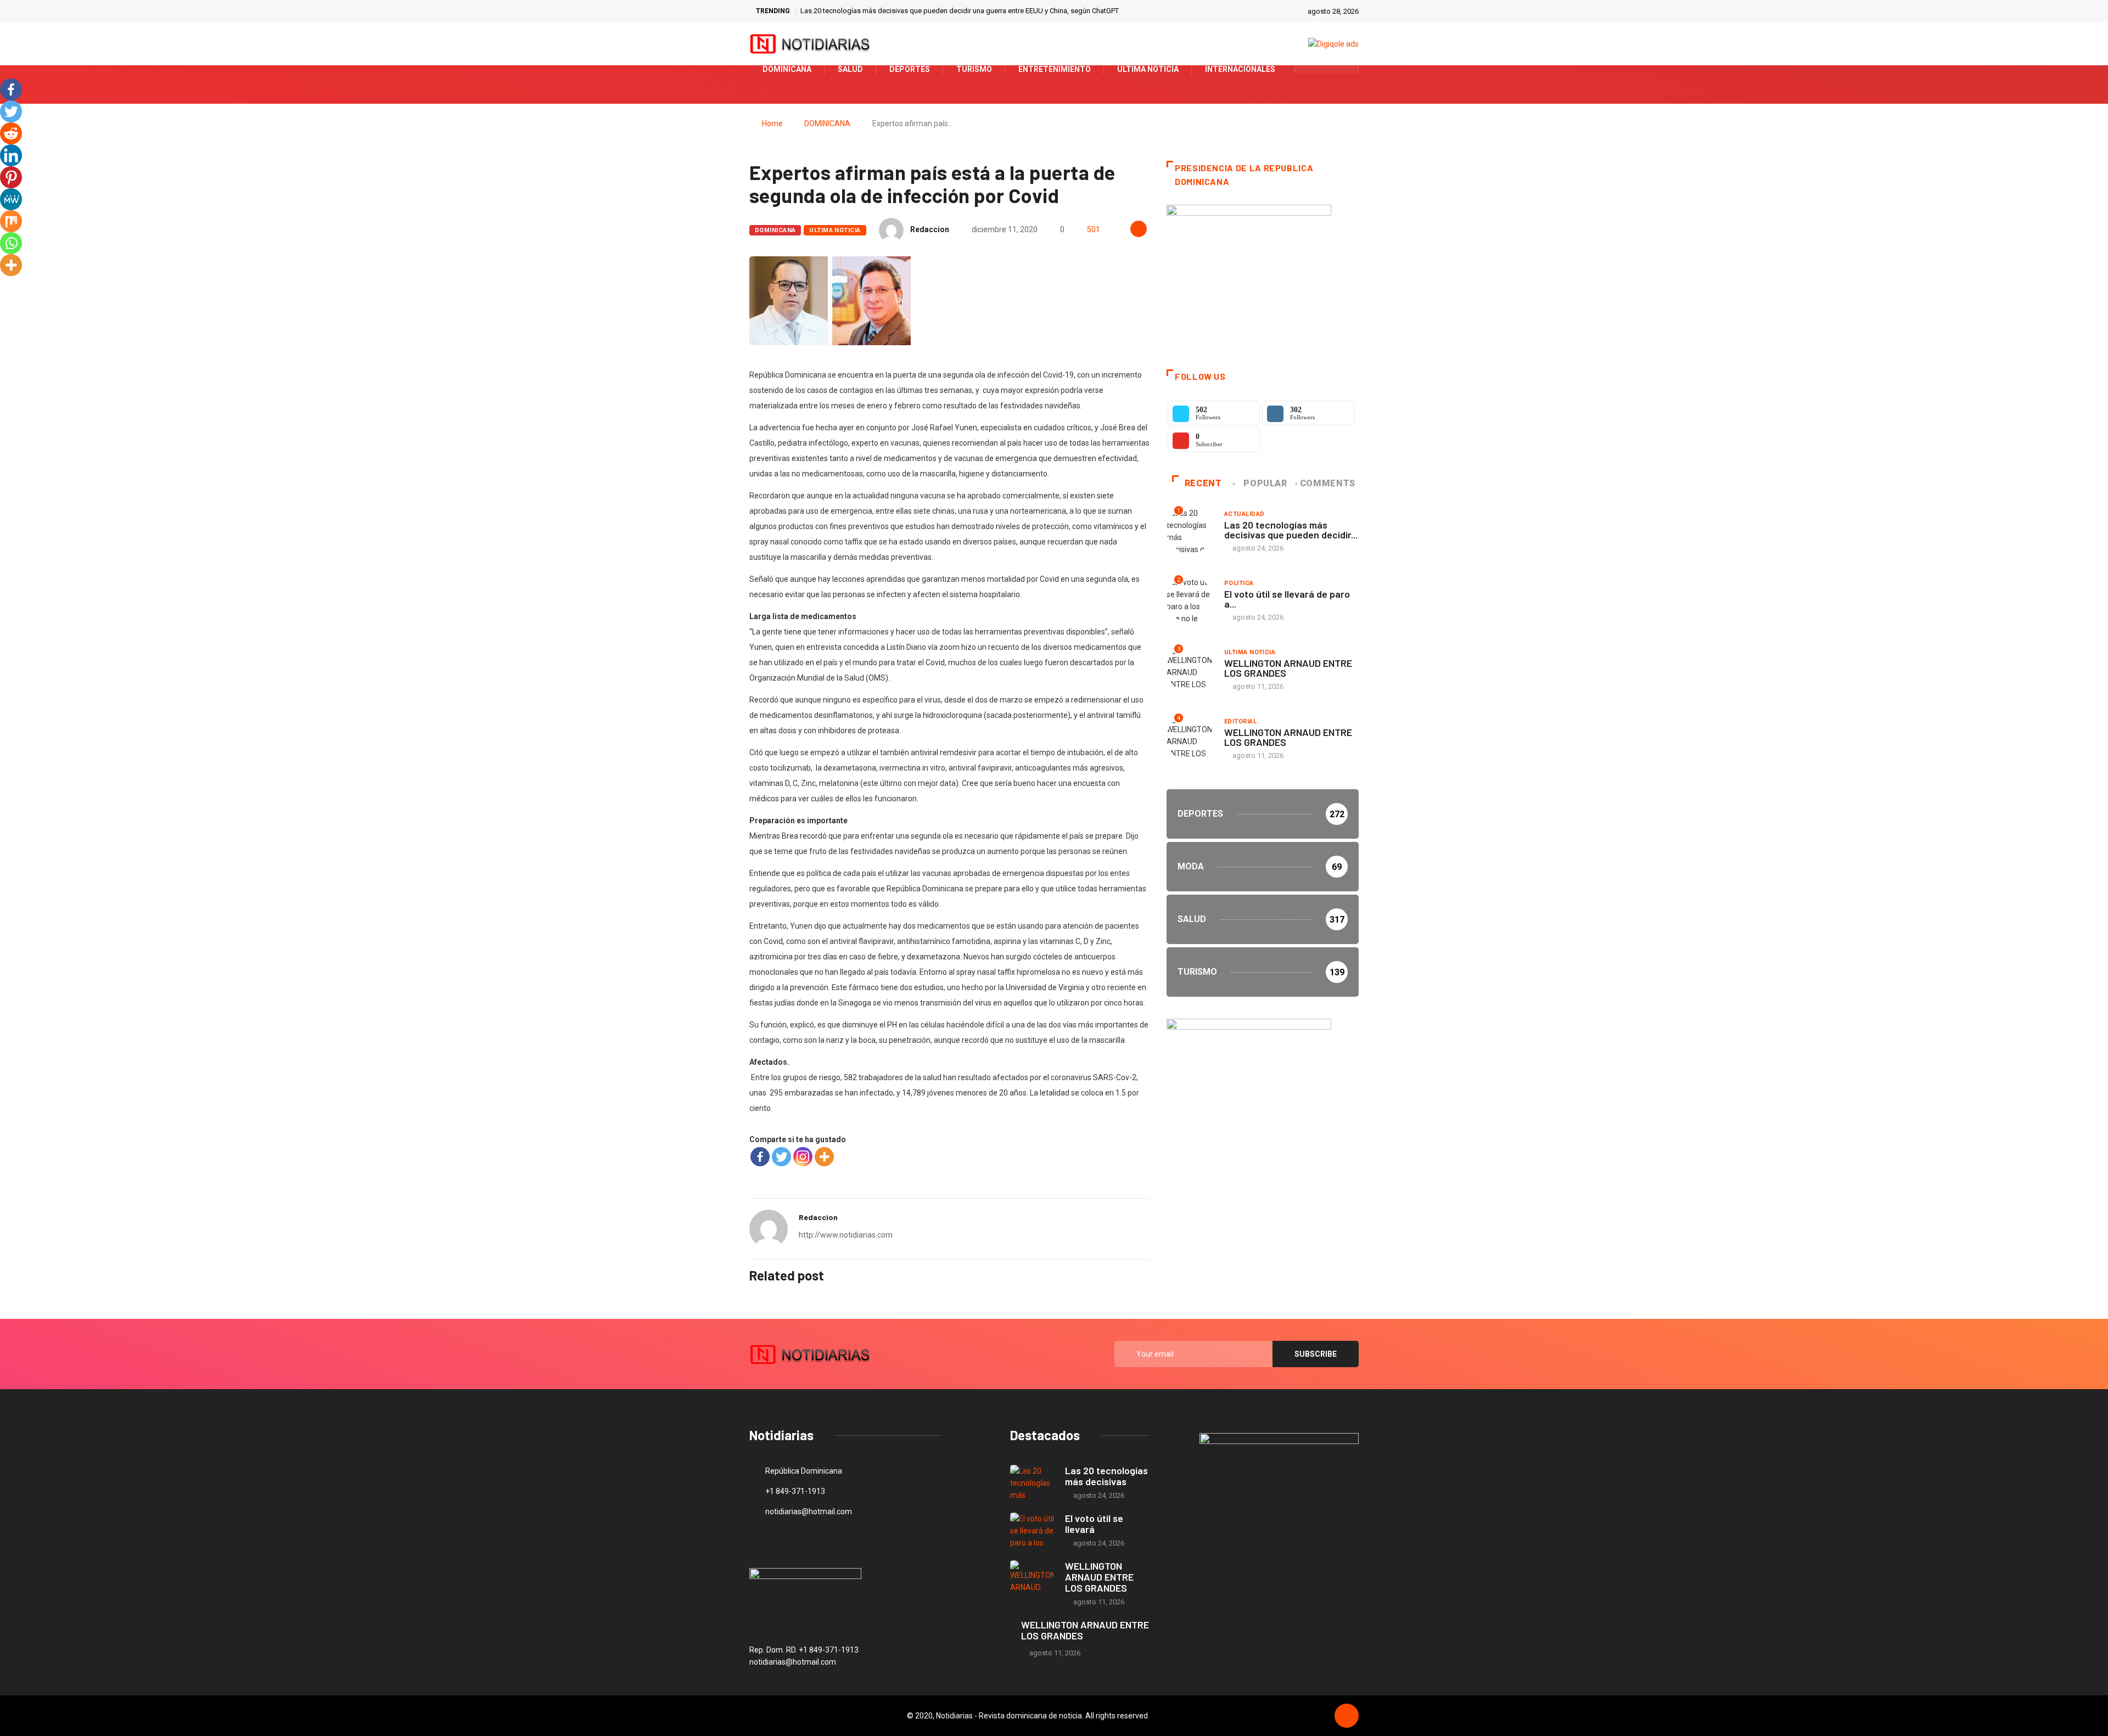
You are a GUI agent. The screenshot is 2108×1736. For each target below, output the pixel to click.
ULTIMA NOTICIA (835, 230)
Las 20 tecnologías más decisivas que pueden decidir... (1291, 530)
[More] (824, 1157)
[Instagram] (803, 1157)
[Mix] (11, 221)
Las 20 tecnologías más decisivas (1106, 1476)
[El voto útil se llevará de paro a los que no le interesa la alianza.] (1032, 1530)
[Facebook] (760, 1157)
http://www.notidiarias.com (846, 1235)
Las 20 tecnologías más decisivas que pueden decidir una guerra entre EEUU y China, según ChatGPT (960, 11)
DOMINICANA (827, 123)
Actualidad (1244, 514)
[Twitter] (1327, 69)
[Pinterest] (11, 177)
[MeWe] (11, 199)
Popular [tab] (1265, 483)
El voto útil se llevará (1094, 1524)
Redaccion (930, 229)
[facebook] (1310, 69)
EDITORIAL (1240, 721)
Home (772, 123)
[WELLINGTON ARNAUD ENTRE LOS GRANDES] (1032, 1578)
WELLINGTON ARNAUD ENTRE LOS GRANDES (1288, 668)
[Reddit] (11, 133)
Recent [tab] (1203, 483)
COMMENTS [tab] (1328, 483)
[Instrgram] (1344, 69)
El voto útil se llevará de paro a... (1287, 599)
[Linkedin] (11, 155)
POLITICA (1239, 583)
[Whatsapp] (11, 243)
